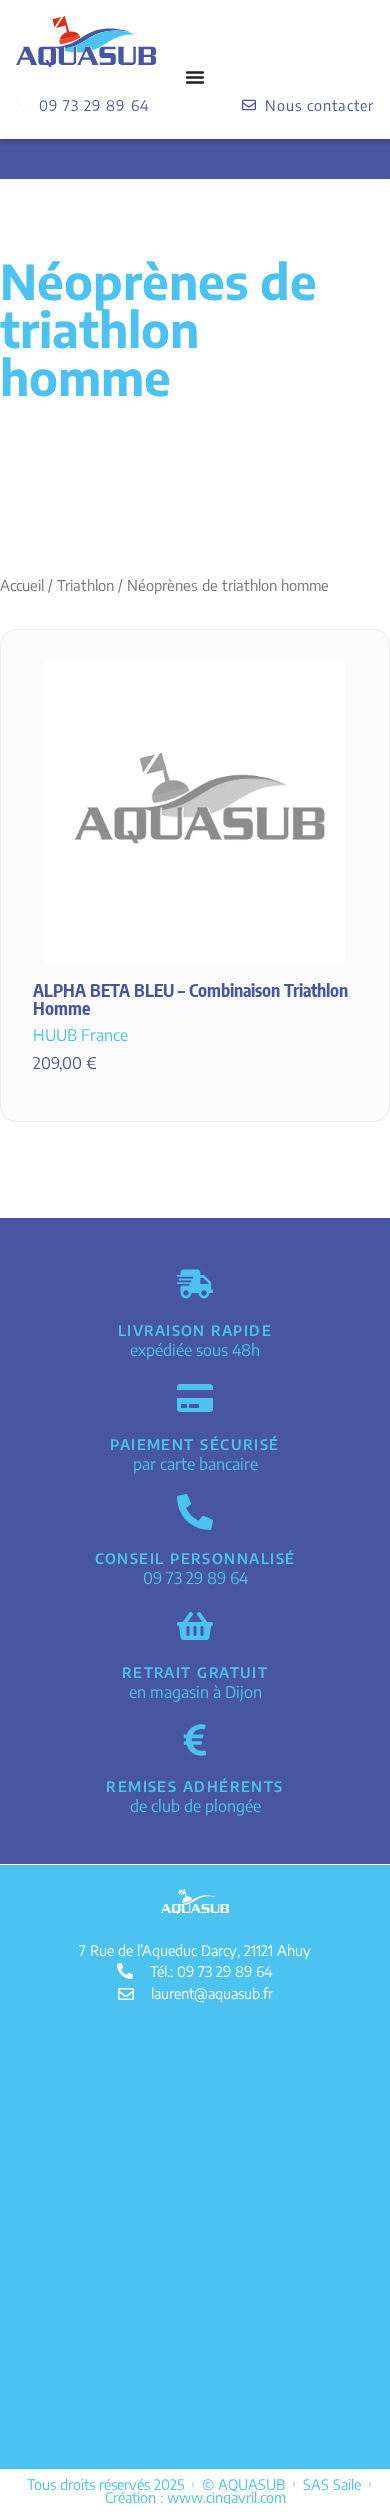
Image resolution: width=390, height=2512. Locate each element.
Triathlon (85, 585)
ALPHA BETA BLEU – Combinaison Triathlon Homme (190, 999)
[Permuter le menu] (195, 77)
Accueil (22, 585)
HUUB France (80, 1035)
